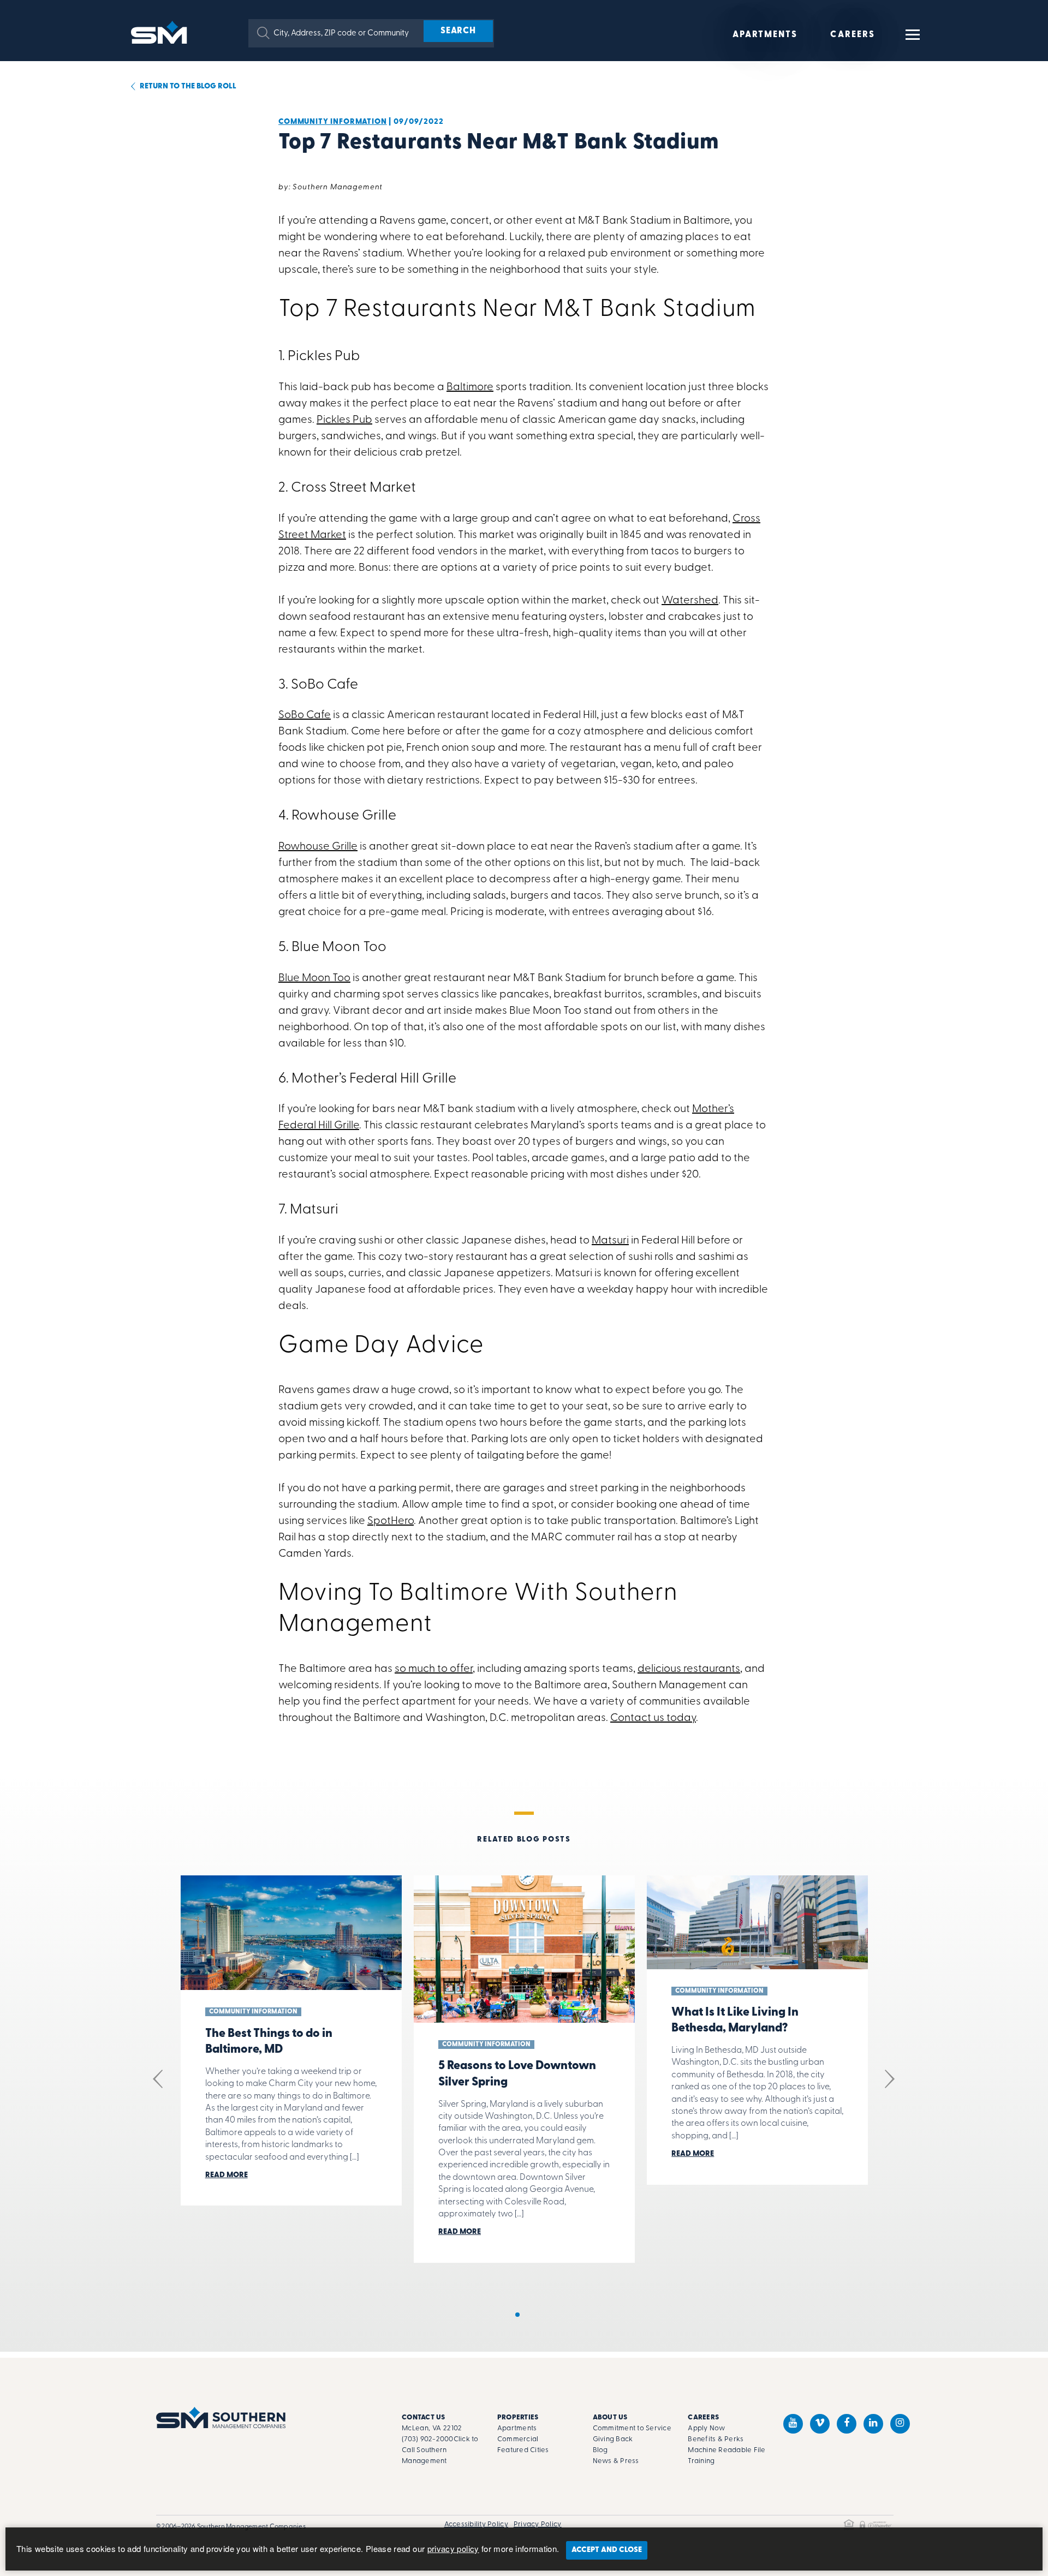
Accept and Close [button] (607, 2550)
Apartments (765, 35)
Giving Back (613, 2439)
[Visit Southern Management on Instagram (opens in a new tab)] (900, 2424)
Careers (853, 35)
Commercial (518, 2439)
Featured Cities (523, 2450)
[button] (263, 33)
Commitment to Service (632, 2428)
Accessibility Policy (476, 2524)
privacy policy (453, 2548)
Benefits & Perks (716, 2439)
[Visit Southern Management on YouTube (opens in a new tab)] (793, 2424)
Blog (600, 2450)
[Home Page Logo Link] (161, 31)
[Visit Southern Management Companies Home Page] (221, 2417)
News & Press (616, 2461)
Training (701, 2461)
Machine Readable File (727, 2450)
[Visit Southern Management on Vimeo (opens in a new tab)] (820, 2424)
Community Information (333, 122)
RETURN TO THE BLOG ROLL (187, 86)
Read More (227, 2175)
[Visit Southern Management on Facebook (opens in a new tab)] (847, 2424)
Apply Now (706, 2428)
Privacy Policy (538, 2524)
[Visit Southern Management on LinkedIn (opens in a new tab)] (873, 2424)
